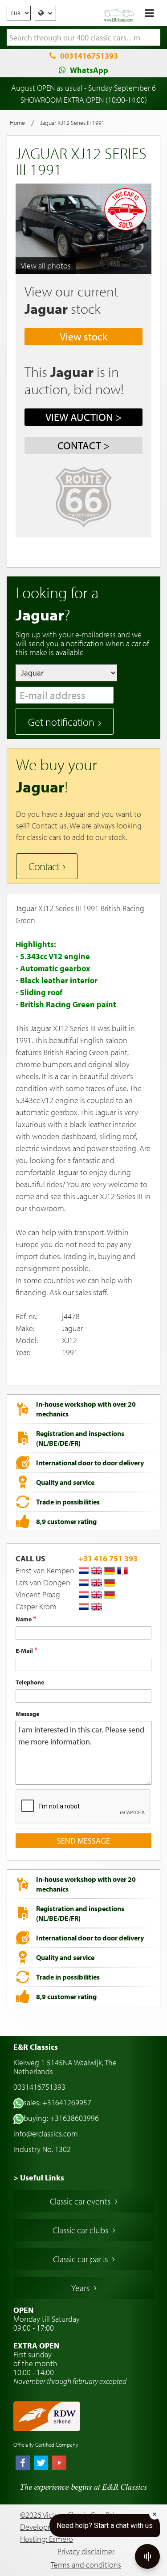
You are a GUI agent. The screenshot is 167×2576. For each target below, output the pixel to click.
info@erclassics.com (46, 2134)
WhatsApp (89, 70)
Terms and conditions (86, 2565)
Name (24, 1619)
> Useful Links (39, 2178)
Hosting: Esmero (47, 2539)
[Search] (154, 38)
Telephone (30, 1682)
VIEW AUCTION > (83, 417)
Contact (44, 866)
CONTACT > (83, 445)
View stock (83, 336)
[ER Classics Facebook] (23, 2464)
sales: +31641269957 (57, 2102)
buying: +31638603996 (61, 2118)
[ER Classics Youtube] (59, 2464)
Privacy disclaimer (86, 2551)
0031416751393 (89, 56)
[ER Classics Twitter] (41, 2464)
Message (27, 1714)
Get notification (61, 722)
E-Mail (25, 1651)
